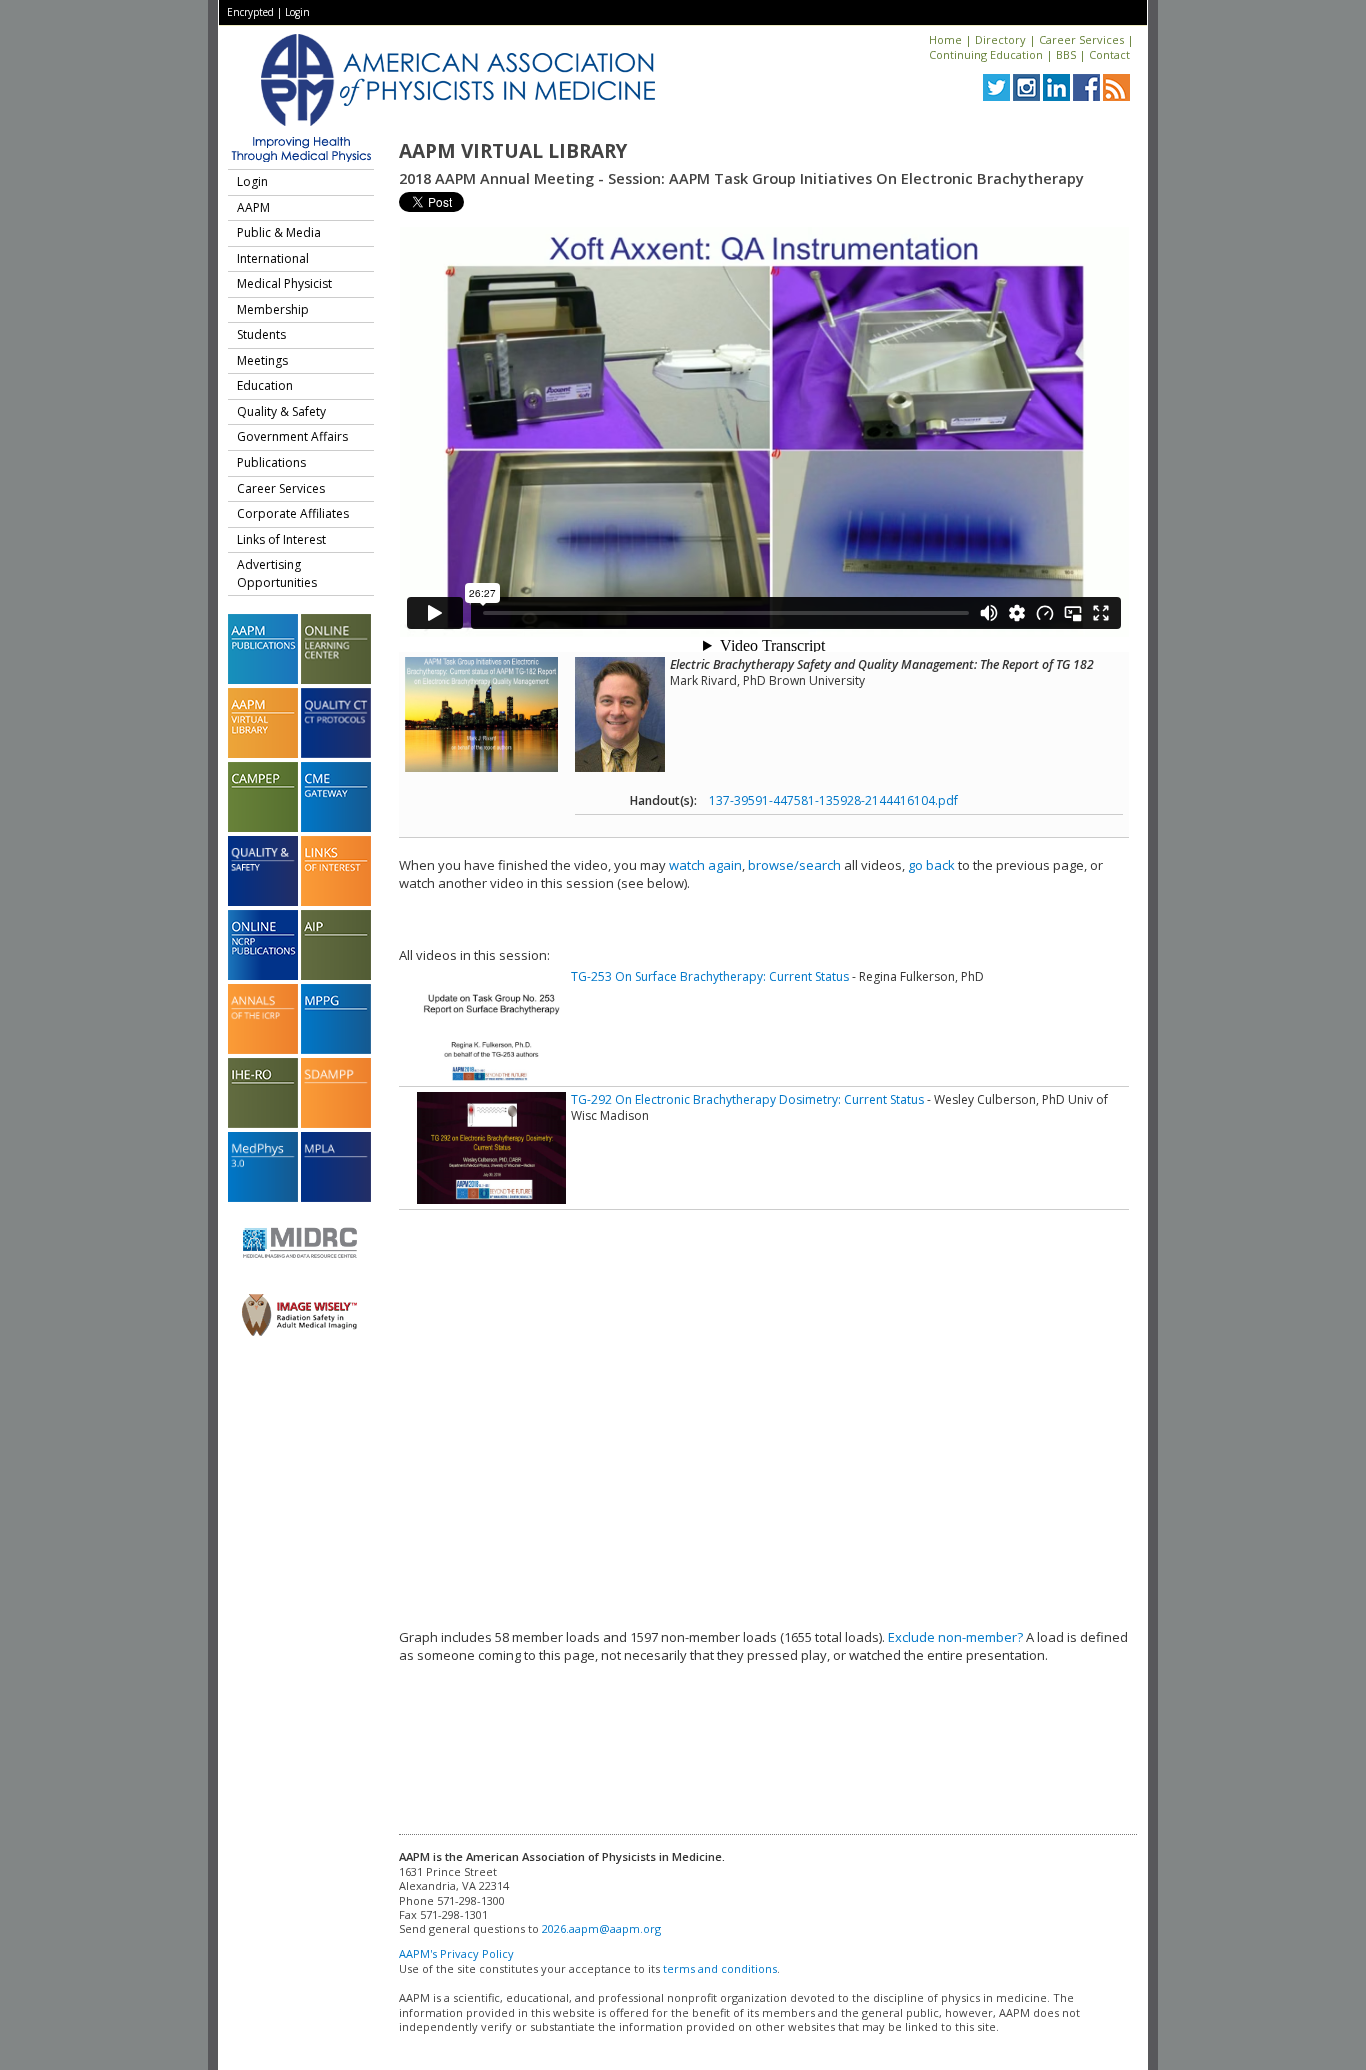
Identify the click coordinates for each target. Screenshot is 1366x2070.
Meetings (262, 360)
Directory (1000, 39)
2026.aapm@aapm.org (601, 1928)
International (273, 258)
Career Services (1081, 39)
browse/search (794, 865)
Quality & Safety (281, 411)
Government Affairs (292, 436)
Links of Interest (281, 539)
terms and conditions (720, 1968)
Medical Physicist (284, 283)
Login (297, 12)
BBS (1066, 54)
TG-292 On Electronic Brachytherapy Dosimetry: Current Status (747, 1099)
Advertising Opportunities (277, 573)
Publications (271, 462)
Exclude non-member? (955, 1637)
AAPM (253, 207)
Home (945, 39)
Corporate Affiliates (293, 513)
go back (931, 865)
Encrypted (250, 12)
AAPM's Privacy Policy (456, 1953)
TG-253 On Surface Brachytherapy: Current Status (710, 976)
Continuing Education (986, 54)
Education (265, 385)
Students (261, 334)
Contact (1109, 54)
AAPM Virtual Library (513, 151)
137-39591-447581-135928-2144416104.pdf (833, 800)
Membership (273, 309)
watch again (705, 865)
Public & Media (279, 232)
